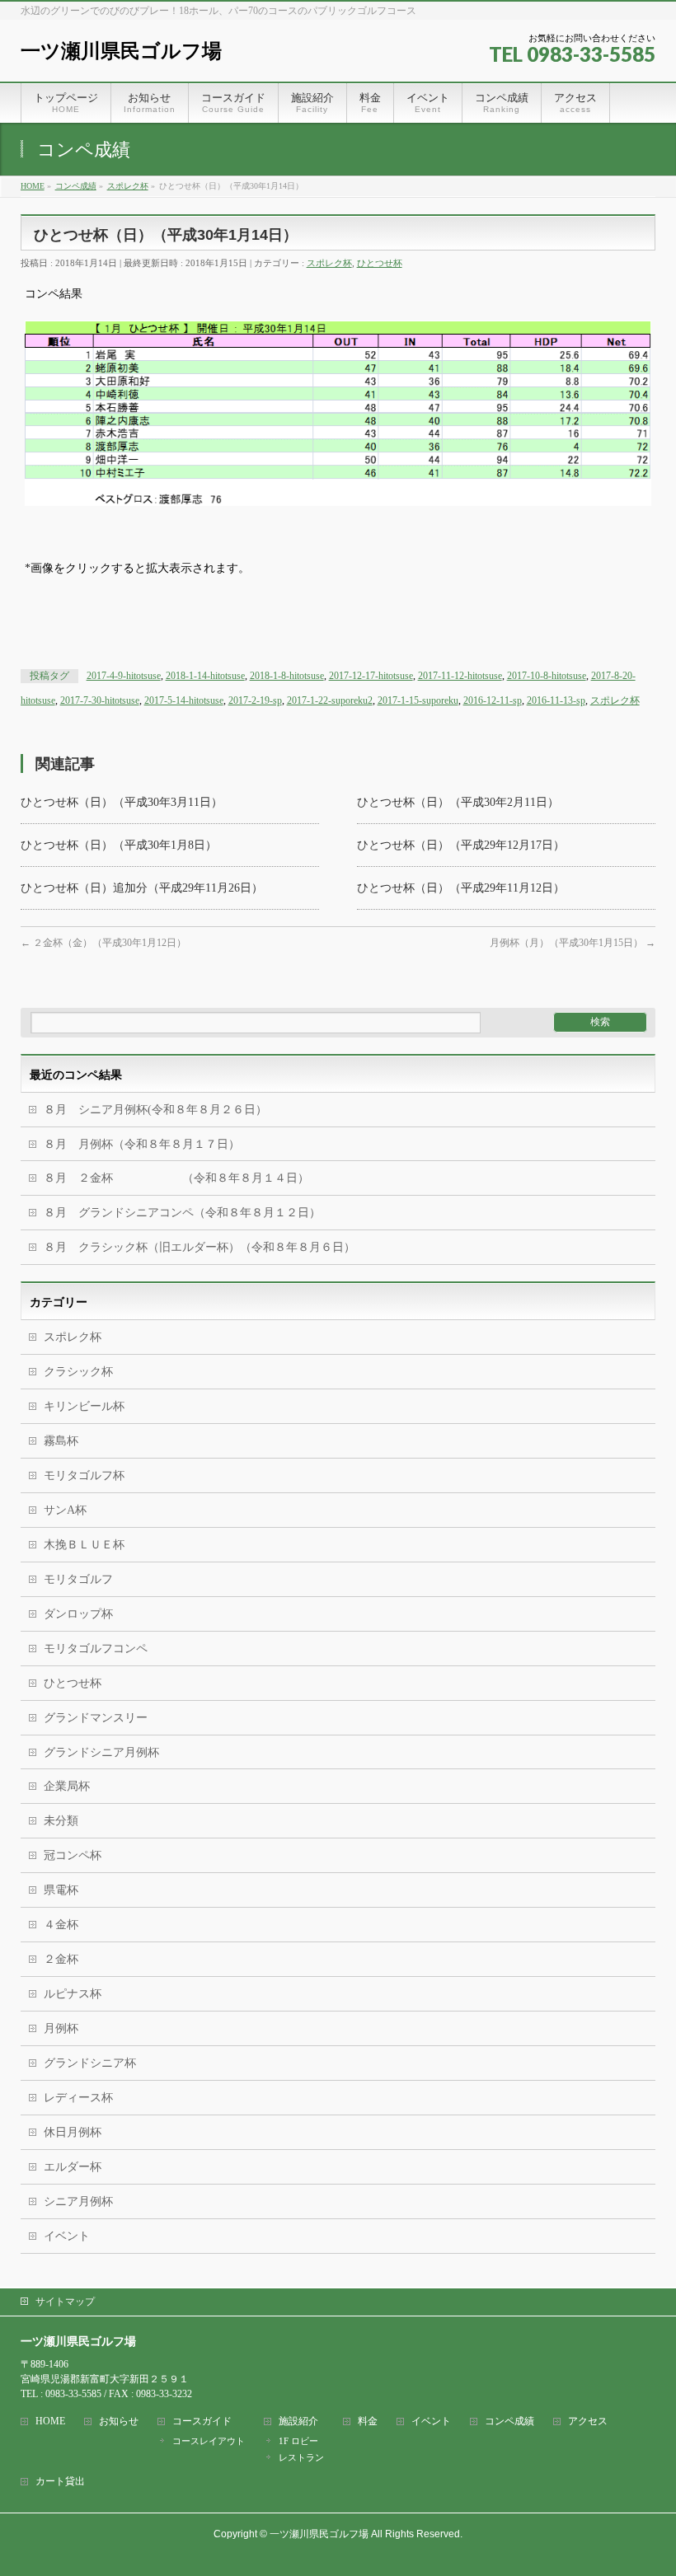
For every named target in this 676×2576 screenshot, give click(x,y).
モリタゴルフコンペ (96, 1649)
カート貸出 (60, 2482)
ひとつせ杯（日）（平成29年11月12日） (461, 888)
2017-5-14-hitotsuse (184, 700)
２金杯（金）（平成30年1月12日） (103, 943)
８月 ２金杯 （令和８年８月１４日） (176, 1178)
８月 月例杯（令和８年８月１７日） (142, 1144)
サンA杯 (65, 1510)
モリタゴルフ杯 (84, 1475)
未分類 (61, 1821)
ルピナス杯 (73, 1994)
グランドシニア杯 (90, 2063)
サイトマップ (65, 2302)
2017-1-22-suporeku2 (330, 700)
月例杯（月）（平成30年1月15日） (573, 943)
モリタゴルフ (78, 1579)
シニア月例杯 (78, 2201)
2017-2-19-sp (255, 700)
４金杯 (61, 1925)
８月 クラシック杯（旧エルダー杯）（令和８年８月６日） (200, 1247)
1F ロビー (298, 2441)
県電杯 (61, 1890)
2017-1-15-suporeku (418, 700)
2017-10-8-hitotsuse (547, 676)
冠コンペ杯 (73, 1855)
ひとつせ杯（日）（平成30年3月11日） (122, 802)
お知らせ (119, 2421)
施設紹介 (298, 2421)
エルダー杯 (73, 2167)
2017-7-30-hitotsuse (100, 700)
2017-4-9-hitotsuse (124, 676)
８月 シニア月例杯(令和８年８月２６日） (155, 1110)
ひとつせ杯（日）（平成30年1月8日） (119, 845)
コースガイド (202, 2421)
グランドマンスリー (96, 1718)
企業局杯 (67, 1786)
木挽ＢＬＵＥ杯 (84, 1545)
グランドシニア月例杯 (101, 1752)
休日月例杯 (73, 2132)
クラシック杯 (78, 1372)
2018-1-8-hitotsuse (287, 676)
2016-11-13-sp (556, 700)
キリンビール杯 (84, 1406)
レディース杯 (78, 2098)
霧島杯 (61, 1441)
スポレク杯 (329, 263)
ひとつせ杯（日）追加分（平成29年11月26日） (142, 888)
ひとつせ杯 (380, 263)
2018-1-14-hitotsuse (205, 676)
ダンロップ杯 (78, 1614)
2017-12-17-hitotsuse (371, 676)
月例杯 (61, 2028)
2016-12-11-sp (493, 700)
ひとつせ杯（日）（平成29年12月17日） (461, 845)
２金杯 (61, 1959)
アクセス (588, 2421)
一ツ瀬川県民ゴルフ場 (121, 51)
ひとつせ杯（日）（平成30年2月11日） (458, 802)
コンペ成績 (509, 2421)
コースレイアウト (209, 2441)
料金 (368, 2421)
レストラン (301, 2457)
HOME (50, 2421)
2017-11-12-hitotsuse (460, 676)
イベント (67, 2236)
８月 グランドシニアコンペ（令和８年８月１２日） (182, 1213)
